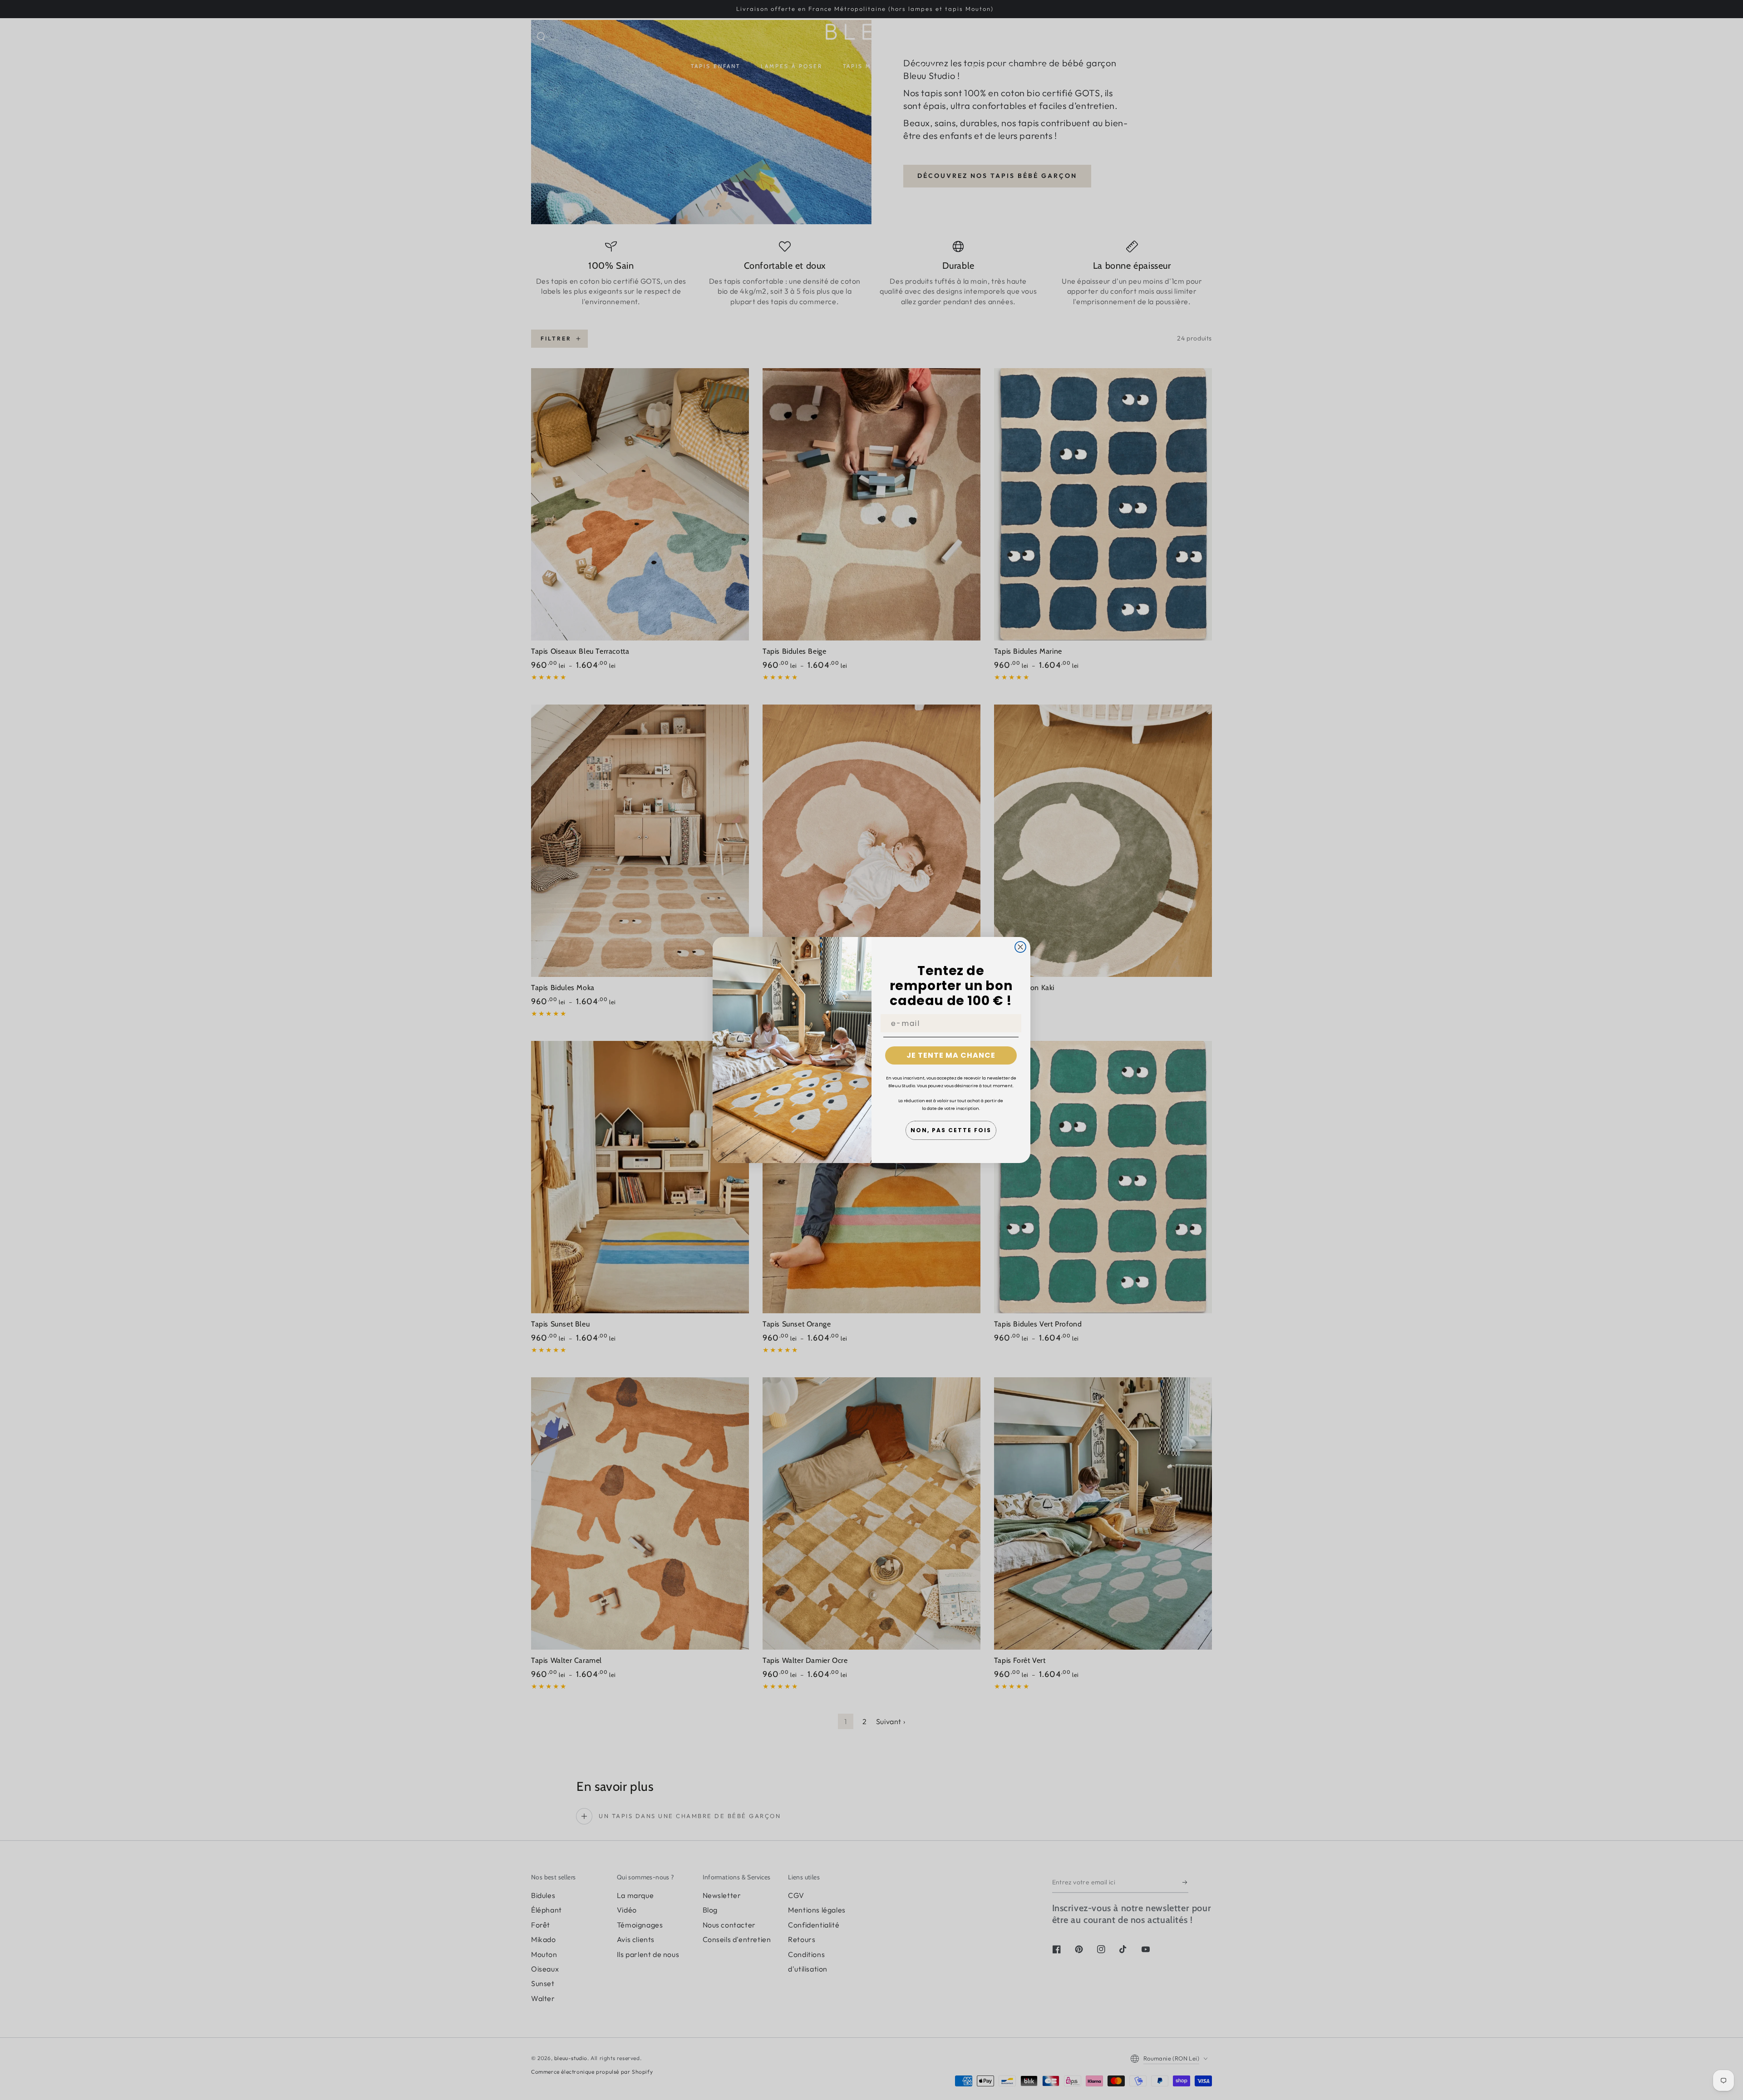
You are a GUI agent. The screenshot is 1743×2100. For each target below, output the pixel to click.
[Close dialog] (1020, 947)
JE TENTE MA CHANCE (951, 1055)
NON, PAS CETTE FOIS (951, 1130)
